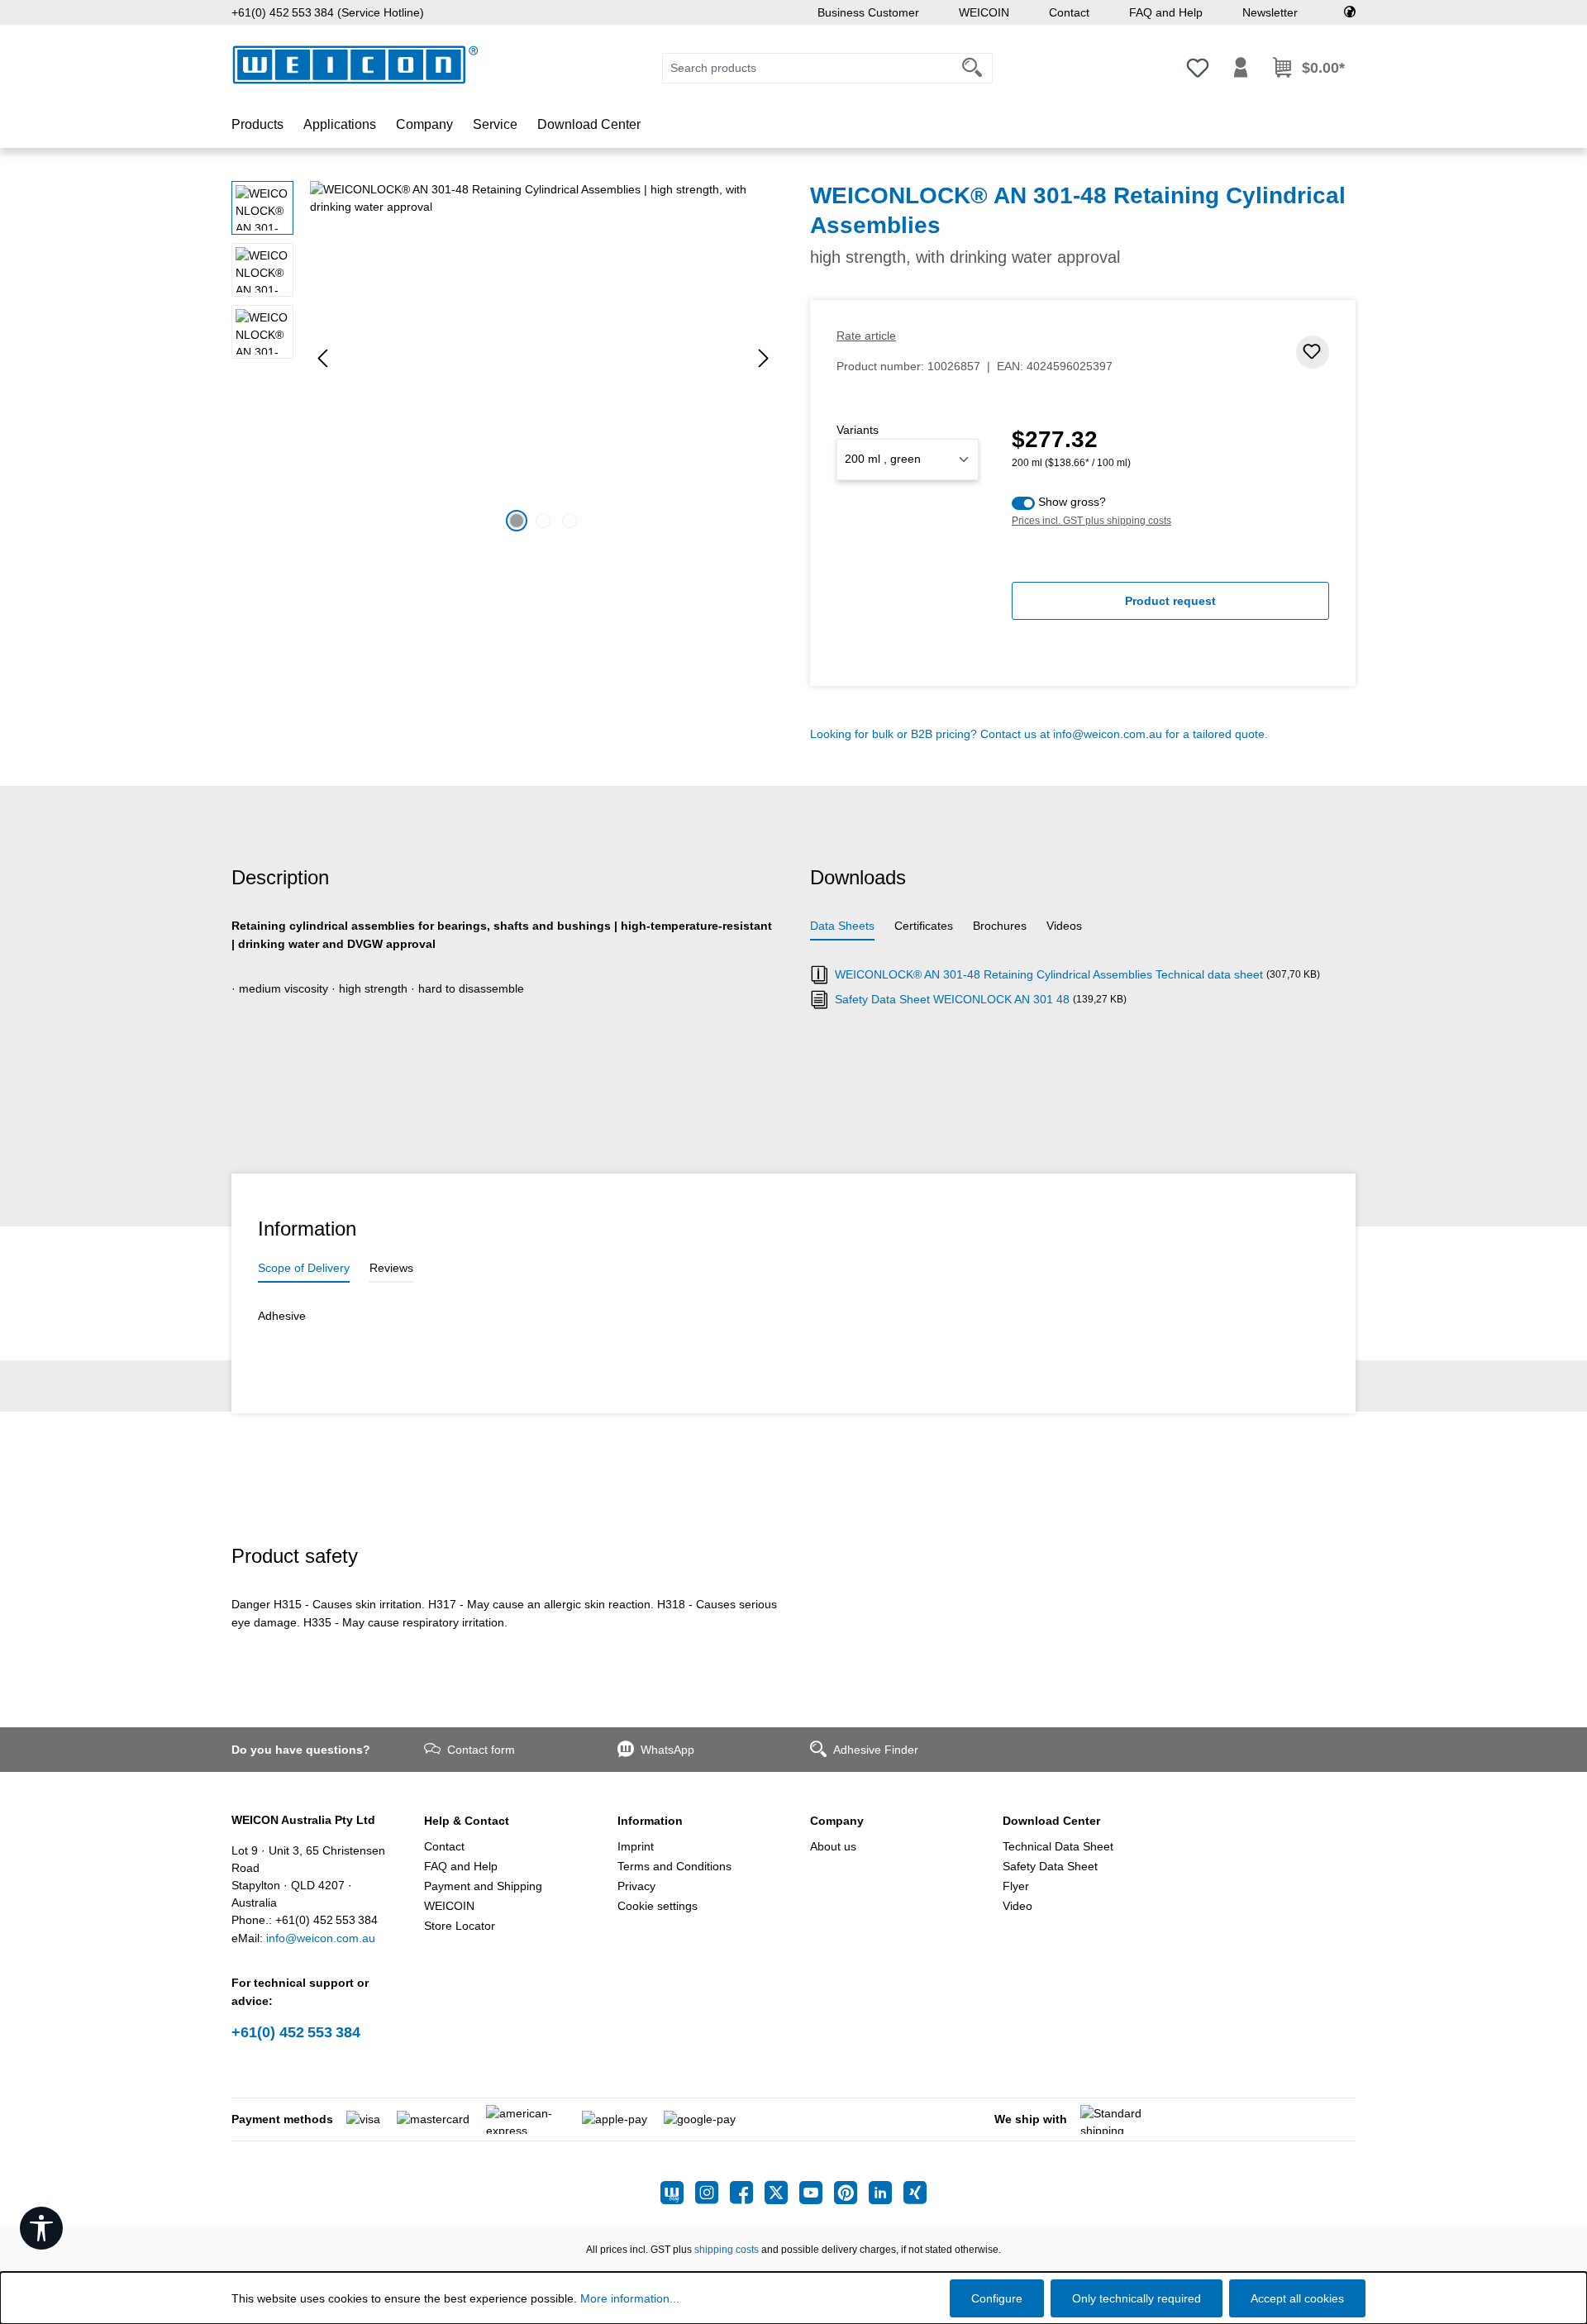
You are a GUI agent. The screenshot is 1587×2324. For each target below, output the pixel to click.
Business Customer (868, 12)
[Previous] (322, 358)
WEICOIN (984, 12)
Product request (1170, 601)
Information (650, 1821)
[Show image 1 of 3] (517, 521)
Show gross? (1072, 502)
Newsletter (1270, 12)
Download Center (1051, 1821)
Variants (858, 430)
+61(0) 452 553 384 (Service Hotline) (328, 12)
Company (837, 1821)
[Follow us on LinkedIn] (886, 2193)
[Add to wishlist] (1313, 352)
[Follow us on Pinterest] (851, 2193)
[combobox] (808, 68)
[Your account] (1241, 68)
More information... (630, 2298)
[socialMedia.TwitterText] (782, 2193)
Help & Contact (467, 1821)
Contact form (481, 1750)
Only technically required (1137, 2298)
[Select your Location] (1350, 12)
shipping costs (727, 2250)
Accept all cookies (1297, 2298)
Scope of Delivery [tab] (304, 1268)
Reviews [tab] (391, 1268)
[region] (504, 359)
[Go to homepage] (355, 65)
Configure (997, 2298)
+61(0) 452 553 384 (296, 2032)
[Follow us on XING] (915, 2193)
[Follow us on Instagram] (712, 2193)
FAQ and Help (1166, 12)
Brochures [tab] (1000, 926)
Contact (1069, 12)
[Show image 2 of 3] (543, 521)
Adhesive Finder (876, 1750)
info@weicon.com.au (1108, 734)
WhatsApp (667, 1750)
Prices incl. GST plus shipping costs (1091, 521)
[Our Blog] (678, 2193)
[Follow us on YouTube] (817, 2193)
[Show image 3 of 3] (570, 521)
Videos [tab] (1064, 926)
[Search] (972, 68)
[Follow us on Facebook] (747, 2193)
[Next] (764, 358)
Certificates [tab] (924, 926)
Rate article (866, 336)
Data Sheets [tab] (842, 926)
